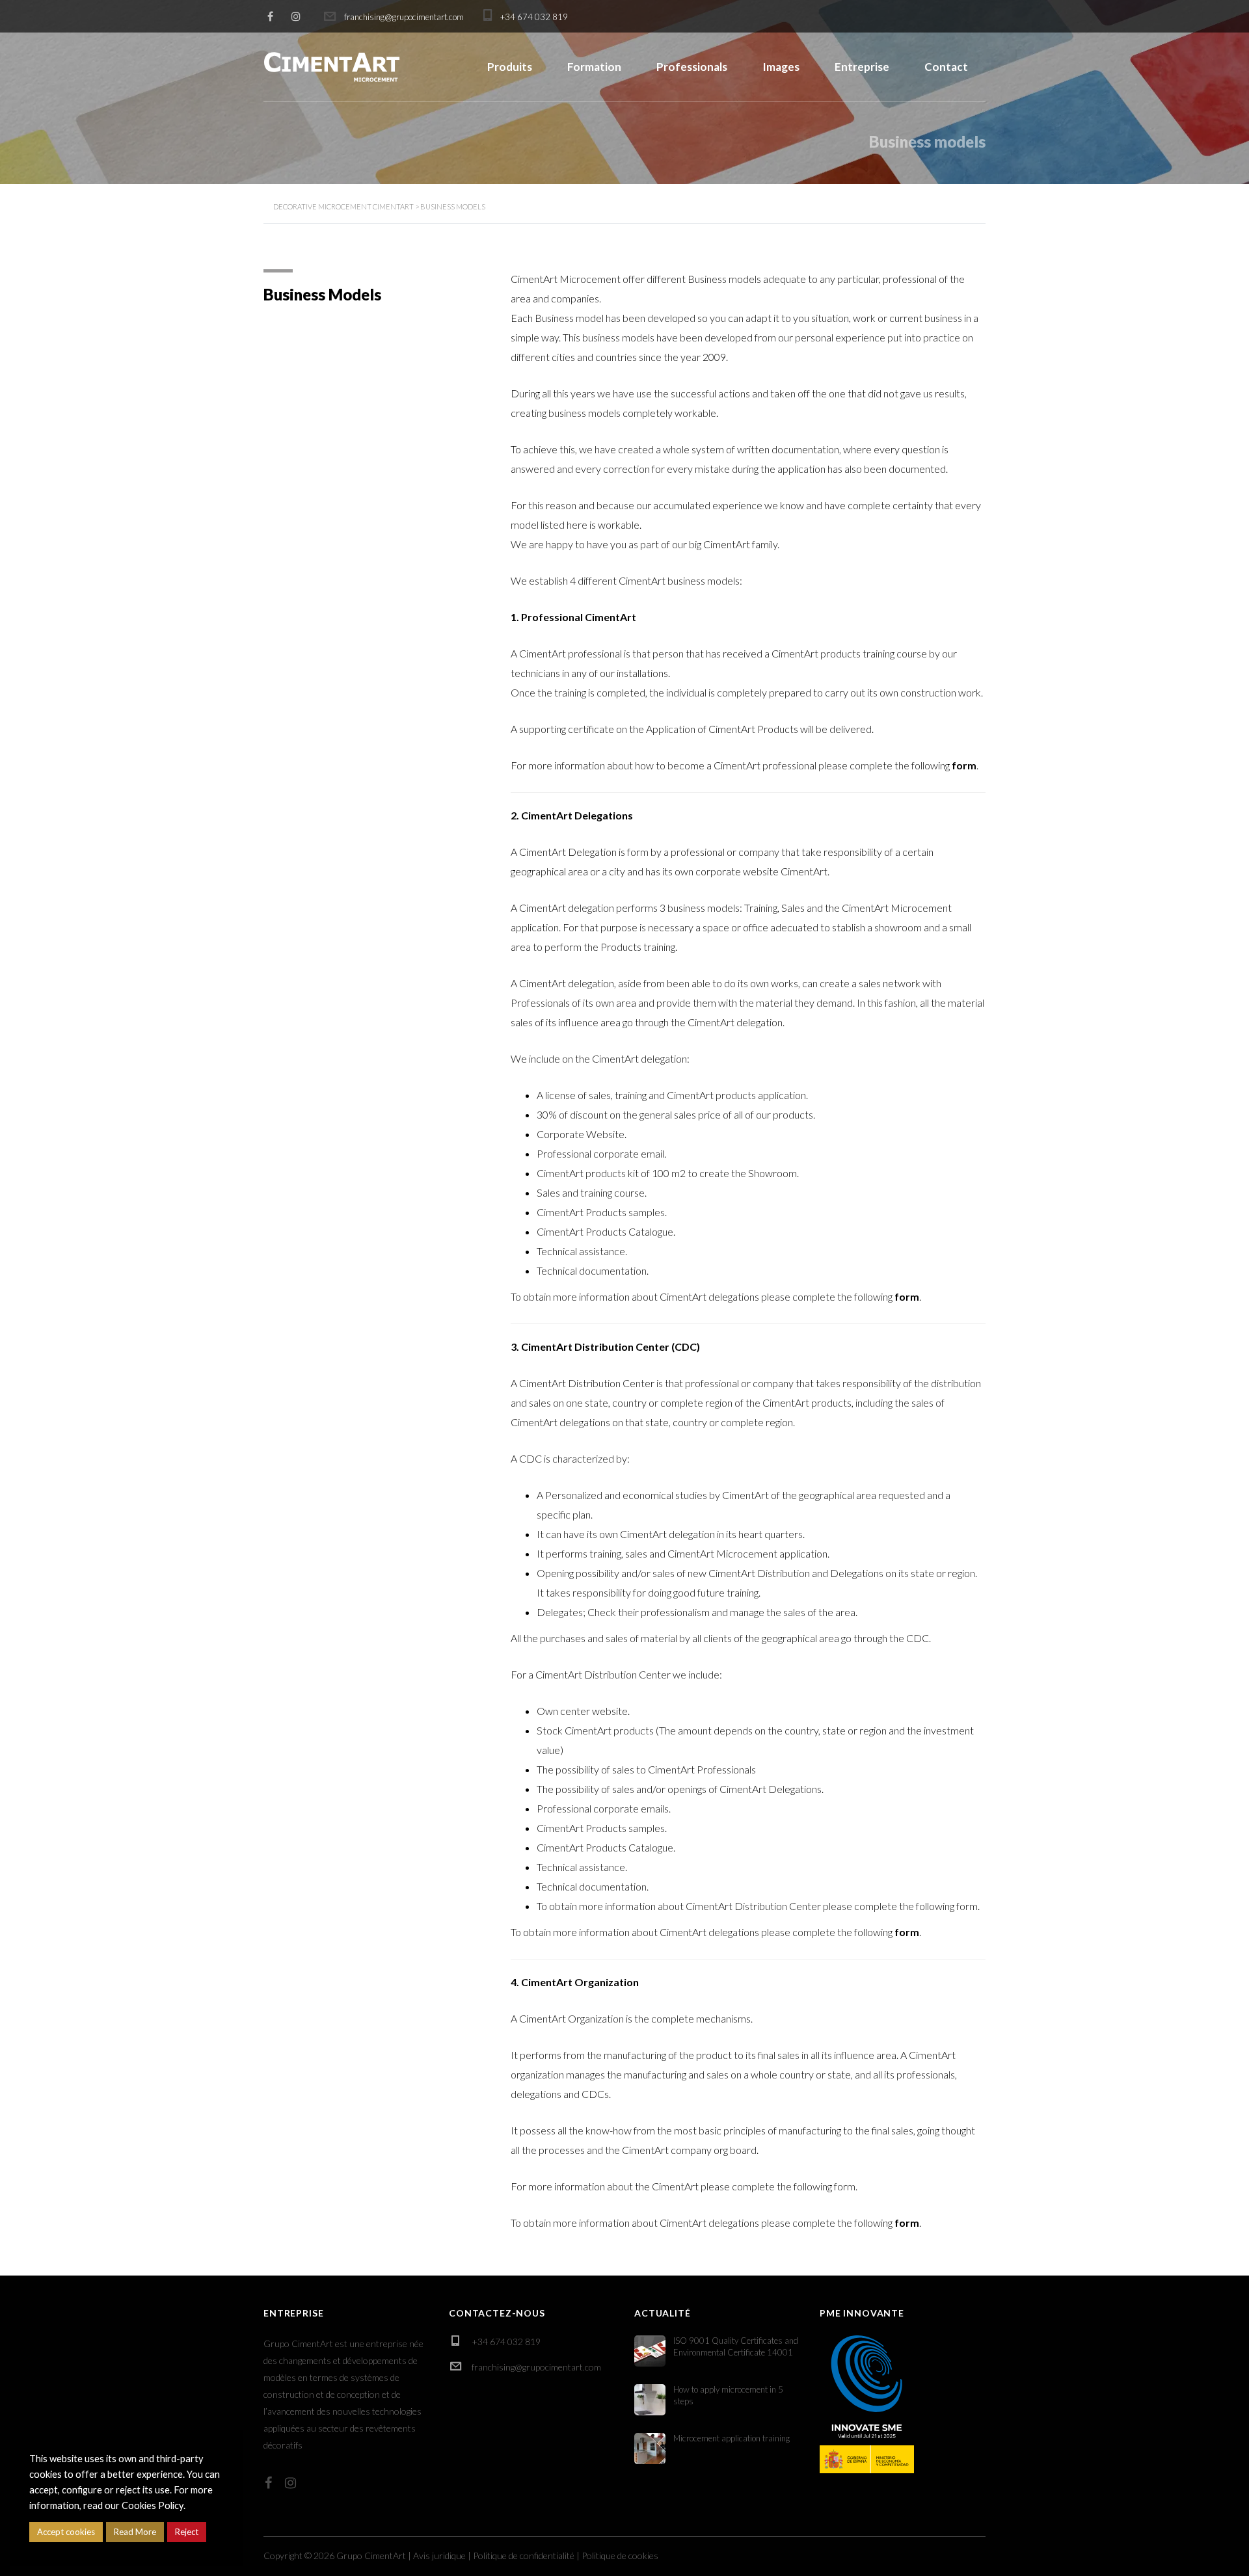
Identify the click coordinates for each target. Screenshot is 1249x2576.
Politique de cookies (620, 2556)
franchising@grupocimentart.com (536, 2367)
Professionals (692, 67)
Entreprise (862, 67)
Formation (594, 67)
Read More (135, 2532)
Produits (510, 67)
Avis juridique (439, 2556)
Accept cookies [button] (66, 2532)
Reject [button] (187, 2532)
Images (781, 67)
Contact (946, 67)
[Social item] (268, 2482)
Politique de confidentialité (524, 2556)
